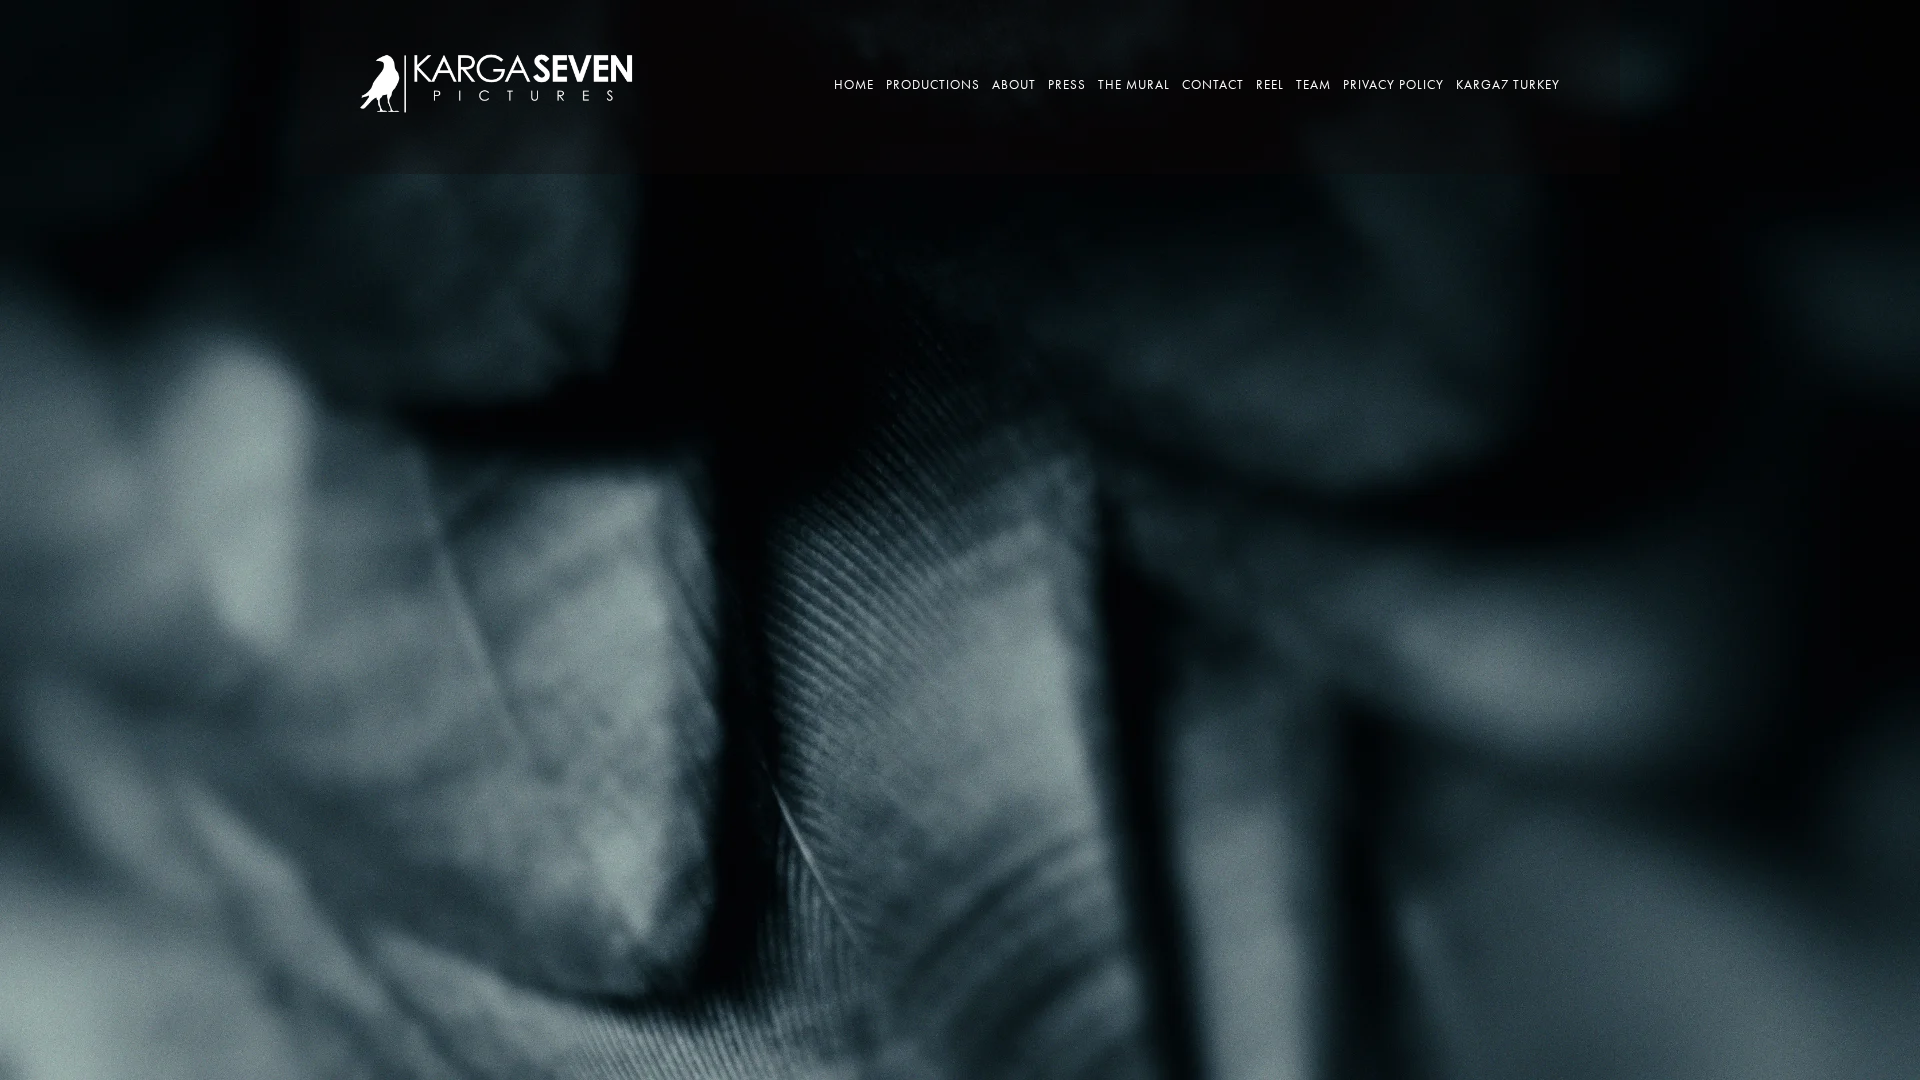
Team (1313, 84)
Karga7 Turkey (1508, 84)
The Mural (1134, 84)
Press (1067, 84)
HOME (854, 84)
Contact (1213, 84)
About (1014, 84)
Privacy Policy (1393, 84)
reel (1270, 84)
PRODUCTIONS (933, 84)
